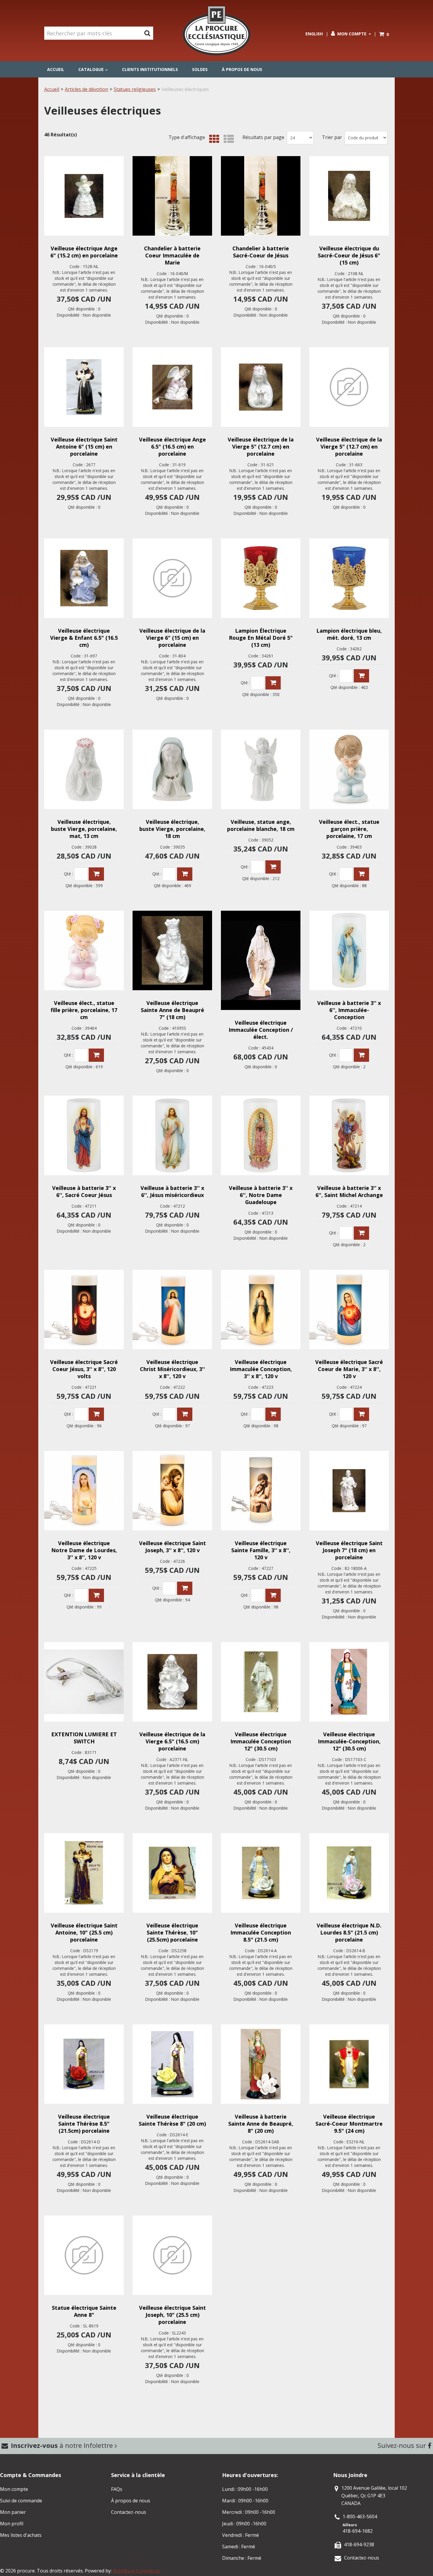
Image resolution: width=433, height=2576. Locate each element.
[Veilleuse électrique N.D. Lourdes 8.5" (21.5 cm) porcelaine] (349, 1873)
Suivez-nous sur (403, 2445)
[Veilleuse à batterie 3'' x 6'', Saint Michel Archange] (349, 1135)
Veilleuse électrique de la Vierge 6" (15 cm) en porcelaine (172, 638)
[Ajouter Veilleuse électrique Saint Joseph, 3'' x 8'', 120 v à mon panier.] (185, 1588)
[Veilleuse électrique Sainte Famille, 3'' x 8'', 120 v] (261, 1491)
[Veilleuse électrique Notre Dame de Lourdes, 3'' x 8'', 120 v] (84, 1491)
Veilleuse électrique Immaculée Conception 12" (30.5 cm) (261, 1741)
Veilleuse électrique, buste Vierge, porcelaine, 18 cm (172, 829)
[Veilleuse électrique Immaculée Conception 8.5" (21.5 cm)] (261, 1873)
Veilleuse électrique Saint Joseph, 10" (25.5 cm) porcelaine (172, 2315)
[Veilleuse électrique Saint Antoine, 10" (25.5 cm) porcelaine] (84, 1873)
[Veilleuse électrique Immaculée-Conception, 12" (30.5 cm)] (349, 1682)
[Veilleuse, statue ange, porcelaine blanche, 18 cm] (261, 769)
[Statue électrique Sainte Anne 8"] (84, 2255)
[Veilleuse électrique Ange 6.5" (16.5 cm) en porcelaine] (172, 387)
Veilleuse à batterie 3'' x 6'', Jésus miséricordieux (172, 1191)
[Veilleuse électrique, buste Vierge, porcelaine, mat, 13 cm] (84, 769)
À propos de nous (242, 69)
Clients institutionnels (150, 69)
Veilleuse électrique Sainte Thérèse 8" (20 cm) (172, 2120)
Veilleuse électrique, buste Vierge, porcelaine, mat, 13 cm (84, 829)
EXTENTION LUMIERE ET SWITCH (84, 1738)
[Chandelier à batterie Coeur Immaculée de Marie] (172, 196)
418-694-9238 (359, 2544)
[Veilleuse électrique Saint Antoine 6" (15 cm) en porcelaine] (84, 387)
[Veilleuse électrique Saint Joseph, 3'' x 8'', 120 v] (172, 1491)
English (314, 34)
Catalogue (91, 69)
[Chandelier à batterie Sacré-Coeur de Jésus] (261, 196)
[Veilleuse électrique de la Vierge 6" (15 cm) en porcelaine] (172, 578)
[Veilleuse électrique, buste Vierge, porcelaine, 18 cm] (172, 769)
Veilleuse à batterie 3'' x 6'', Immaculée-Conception (349, 1010)
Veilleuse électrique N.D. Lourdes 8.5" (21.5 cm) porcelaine (349, 1932)
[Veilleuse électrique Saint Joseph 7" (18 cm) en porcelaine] (349, 1491)
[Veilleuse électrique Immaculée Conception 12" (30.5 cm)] (261, 1682)
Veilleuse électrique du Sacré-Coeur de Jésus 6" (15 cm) (349, 255)
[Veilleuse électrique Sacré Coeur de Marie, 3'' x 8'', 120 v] (349, 1310)
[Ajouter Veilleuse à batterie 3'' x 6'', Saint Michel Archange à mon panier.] (361, 1233)
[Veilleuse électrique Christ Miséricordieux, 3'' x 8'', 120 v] (172, 1310)
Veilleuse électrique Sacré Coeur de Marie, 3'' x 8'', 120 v (349, 1369)
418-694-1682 (358, 2531)
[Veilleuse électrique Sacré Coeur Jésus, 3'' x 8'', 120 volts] (84, 1310)
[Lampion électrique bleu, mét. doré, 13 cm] (349, 578)
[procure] (216, 31)
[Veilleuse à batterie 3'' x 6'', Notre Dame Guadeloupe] (261, 1135)
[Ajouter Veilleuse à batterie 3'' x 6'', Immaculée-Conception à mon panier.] (361, 1055)
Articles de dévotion (86, 89)
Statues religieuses (135, 89)
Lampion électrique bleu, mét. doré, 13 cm (349, 634)
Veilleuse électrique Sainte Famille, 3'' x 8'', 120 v (261, 1550)
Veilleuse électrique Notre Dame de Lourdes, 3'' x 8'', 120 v (84, 1550)
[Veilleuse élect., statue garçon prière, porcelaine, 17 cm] (349, 769)
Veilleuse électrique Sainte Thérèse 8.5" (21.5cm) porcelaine (84, 2124)
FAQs (117, 2489)
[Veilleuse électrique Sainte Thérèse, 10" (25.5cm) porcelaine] (172, 1873)
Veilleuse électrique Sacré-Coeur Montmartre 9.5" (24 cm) (349, 2124)
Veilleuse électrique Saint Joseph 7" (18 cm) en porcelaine (349, 1550)
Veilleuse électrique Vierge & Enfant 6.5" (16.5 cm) (84, 638)
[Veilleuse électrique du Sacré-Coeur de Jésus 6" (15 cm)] (349, 196)
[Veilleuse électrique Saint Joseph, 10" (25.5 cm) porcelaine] (172, 2255)
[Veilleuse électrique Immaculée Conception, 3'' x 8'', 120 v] (261, 1310)
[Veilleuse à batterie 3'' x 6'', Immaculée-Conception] (349, 950)
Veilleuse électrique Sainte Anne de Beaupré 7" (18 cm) (172, 1010)
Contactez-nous (129, 2512)
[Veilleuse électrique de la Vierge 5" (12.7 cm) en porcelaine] (261, 387)
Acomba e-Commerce (136, 2571)
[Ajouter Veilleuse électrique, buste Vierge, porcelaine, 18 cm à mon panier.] (185, 874)
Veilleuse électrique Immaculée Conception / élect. (261, 1030)
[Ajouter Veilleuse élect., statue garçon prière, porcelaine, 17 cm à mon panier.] (361, 874)
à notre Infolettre (63, 2445)
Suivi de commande (21, 2501)
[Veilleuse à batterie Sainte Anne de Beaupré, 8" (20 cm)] (261, 2064)
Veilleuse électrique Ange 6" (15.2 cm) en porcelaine (84, 252)
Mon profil (12, 2524)
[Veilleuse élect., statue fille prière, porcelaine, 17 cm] (84, 950)
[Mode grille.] (213, 139)
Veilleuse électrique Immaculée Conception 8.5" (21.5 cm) (261, 1932)
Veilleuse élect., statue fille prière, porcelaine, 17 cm (84, 1010)
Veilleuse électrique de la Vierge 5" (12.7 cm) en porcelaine (261, 447)
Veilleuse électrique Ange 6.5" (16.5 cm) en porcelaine (172, 447)
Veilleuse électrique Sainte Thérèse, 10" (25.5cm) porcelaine (172, 1932)
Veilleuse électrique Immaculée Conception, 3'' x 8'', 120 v (261, 1369)
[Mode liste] (227, 139)
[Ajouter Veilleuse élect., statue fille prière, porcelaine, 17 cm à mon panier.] (96, 1055)
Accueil (56, 69)
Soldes (200, 69)
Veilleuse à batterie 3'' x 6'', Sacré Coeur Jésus (84, 1191)
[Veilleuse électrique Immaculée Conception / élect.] (261, 960)
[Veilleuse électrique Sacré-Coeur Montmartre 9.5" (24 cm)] (349, 2064)
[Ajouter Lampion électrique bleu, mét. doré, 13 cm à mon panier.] (361, 676)
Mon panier (13, 2512)
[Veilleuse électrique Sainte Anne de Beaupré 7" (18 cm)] (172, 950)
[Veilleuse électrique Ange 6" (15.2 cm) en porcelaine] (84, 196)
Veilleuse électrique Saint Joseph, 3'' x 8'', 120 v (172, 1547)
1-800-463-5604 (360, 2517)
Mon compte (352, 34)
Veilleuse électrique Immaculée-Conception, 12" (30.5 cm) (349, 1741)
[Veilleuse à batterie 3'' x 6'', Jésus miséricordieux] (172, 1135)
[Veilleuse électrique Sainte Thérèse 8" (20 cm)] (172, 2064)
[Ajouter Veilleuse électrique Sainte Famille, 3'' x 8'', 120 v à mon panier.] (273, 1595)
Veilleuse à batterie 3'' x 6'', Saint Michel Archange (349, 1191)
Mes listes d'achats (21, 2535)
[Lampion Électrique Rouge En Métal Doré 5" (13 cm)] (261, 578)
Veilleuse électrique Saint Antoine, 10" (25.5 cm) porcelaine (84, 1932)
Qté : (245, 683)
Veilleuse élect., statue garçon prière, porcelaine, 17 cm (349, 829)
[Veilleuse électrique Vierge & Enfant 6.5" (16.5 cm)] (84, 578)
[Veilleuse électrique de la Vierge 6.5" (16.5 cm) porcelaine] (172, 1682)
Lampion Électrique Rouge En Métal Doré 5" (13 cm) (261, 638)
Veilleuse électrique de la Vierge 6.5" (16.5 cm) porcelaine (172, 1741)
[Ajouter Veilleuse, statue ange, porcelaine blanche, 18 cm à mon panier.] (273, 867)
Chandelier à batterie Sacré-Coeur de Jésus (261, 252)
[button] (384, 34)
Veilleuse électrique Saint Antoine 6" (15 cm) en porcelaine (84, 447)
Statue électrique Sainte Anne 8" (84, 2311)
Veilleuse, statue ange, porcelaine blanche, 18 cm (261, 825)
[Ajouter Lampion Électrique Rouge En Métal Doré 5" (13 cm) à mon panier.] (273, 683)
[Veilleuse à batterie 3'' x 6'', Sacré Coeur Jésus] (84, 1135)
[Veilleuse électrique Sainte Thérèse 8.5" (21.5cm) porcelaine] (84, 2064)
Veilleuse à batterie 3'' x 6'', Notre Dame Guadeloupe (261, 1195)
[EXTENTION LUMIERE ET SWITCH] (84, 1682)
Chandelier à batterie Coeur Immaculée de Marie (172, 255)
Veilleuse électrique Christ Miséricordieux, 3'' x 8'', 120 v (172, 1369)
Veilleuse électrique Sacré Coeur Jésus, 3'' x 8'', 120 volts (84, 1369)
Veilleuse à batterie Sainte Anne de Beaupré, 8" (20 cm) (261, 2124)
